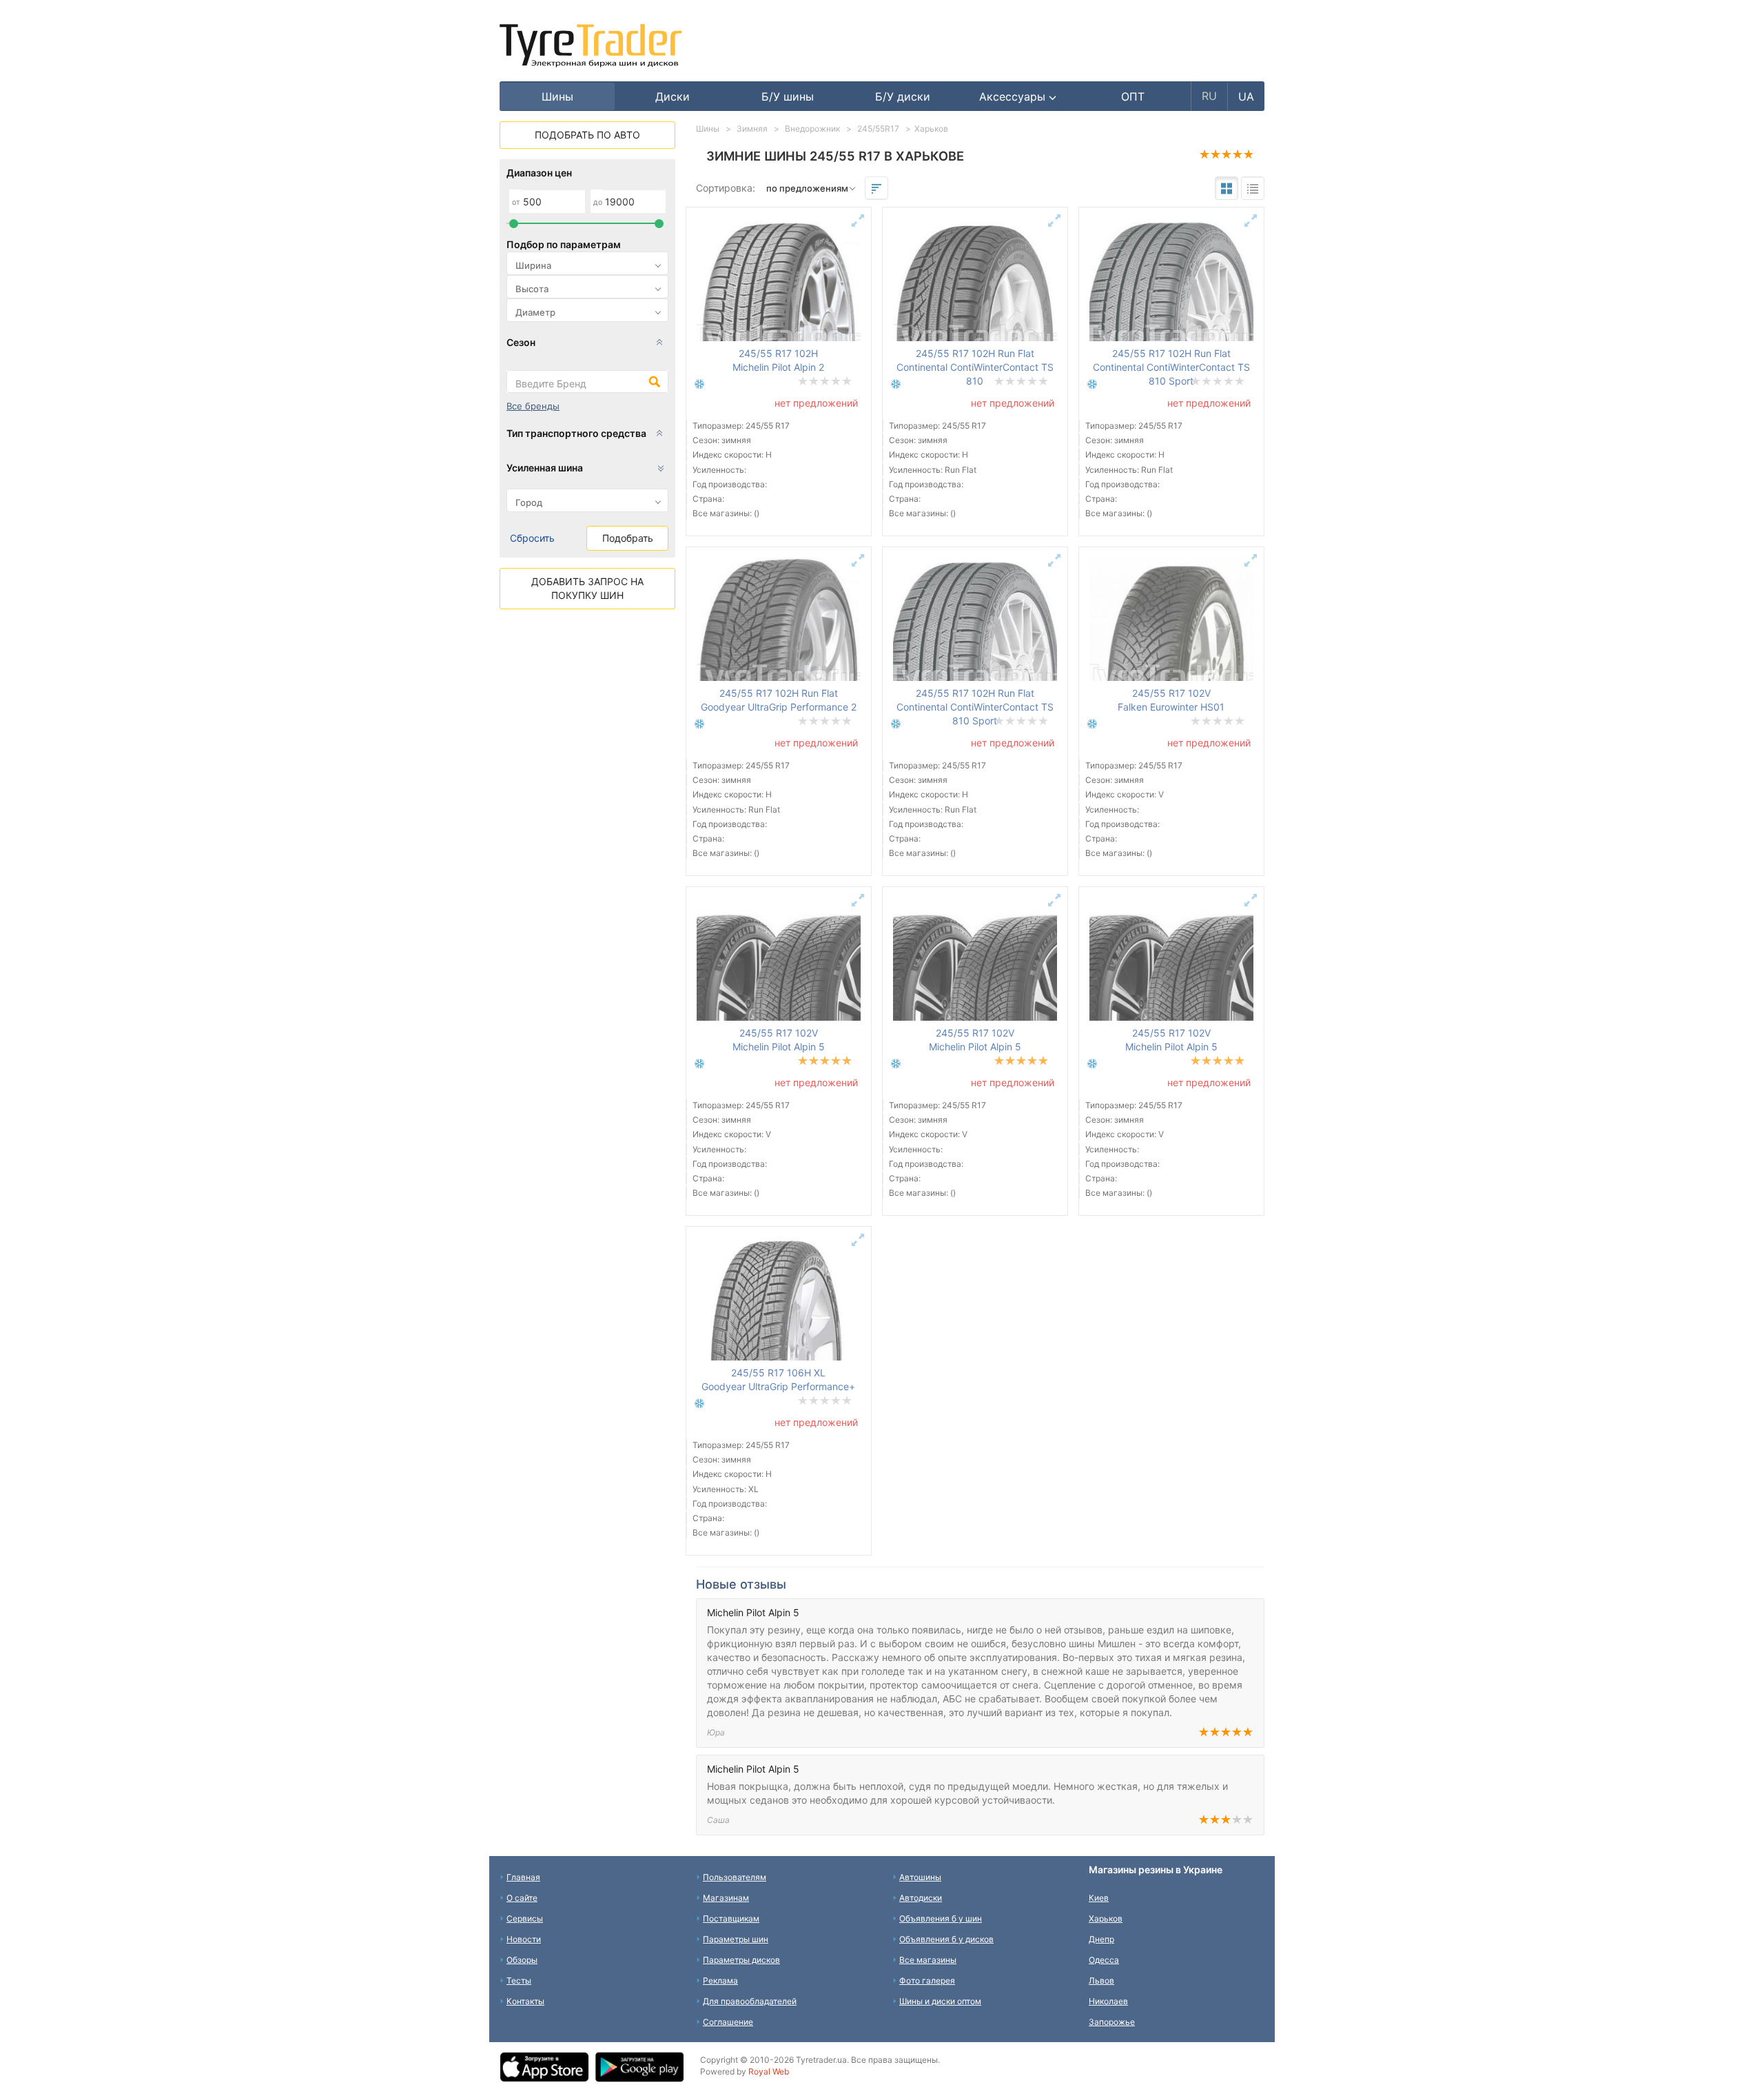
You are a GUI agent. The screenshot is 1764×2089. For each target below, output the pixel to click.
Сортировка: (726, 188)
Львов (1101, 1980)
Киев (1099, 1898)
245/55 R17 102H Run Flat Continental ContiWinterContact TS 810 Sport (1171, 367)
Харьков (1106, 1918)
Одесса (1104, 1960)
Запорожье (1112, 2022)
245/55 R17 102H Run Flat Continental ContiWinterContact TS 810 (975, 367)
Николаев (1108, 2001)
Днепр (1101, 1939)
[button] (1018, 96)
